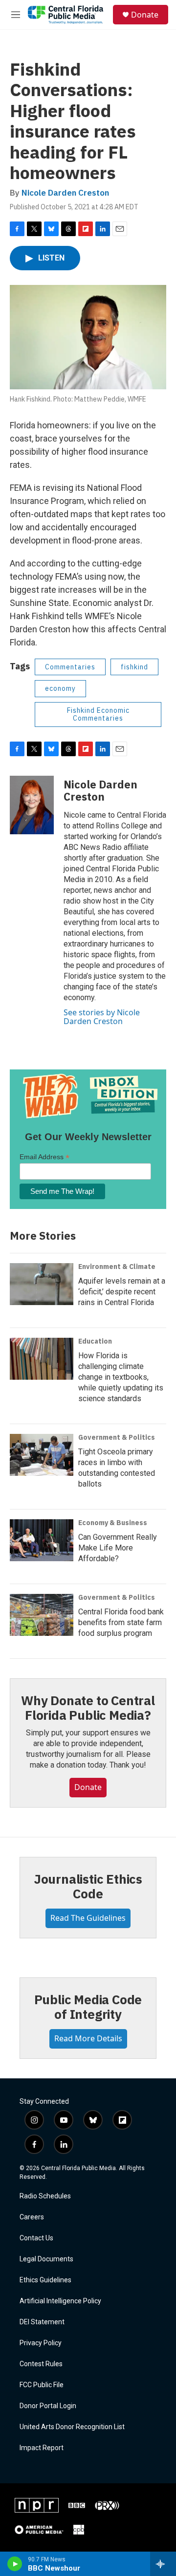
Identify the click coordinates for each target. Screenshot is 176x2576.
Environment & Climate (117, 1267)
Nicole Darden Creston (65, 193)
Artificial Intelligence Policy (60, 2301)
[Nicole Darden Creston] (32, 805)
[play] (15, 2564)
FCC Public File (42, 2385)
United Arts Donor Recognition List (72, 2427)
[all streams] (163, 2564)
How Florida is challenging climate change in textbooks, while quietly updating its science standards (121, 1377)
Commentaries (70, 667)
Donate (145, 15)
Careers (32, 2217)
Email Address (44, 1157)
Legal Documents (46, 2259)
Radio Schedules (45, 2196)
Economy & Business (113, 1523)
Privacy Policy (41, 2343)
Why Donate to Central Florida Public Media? (88, 1708)
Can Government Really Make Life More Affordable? (118, 1548)
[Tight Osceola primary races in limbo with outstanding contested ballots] (42, 1455)
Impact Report (42, 2448)
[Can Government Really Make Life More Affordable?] (42, 1540)
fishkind (134, 667)
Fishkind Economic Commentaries (98, 714)
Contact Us (36, 2238)
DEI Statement (42, 2322)
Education (95, 1341)
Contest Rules (41, 2364)
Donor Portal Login (48, 2406)
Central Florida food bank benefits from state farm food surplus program (121, 1622)
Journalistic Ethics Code (88, 1886)
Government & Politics (117, 1437)
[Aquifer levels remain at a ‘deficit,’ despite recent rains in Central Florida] (42, 1284)
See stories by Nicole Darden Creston (102, 1017)
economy (60, 688)
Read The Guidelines (88, 1918)
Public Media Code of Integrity (88, 2007)
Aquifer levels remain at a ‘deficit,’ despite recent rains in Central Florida (122, 1292)
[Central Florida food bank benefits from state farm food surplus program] (42, 1615)
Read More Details (88, 2038)
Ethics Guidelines (45, 2280)
